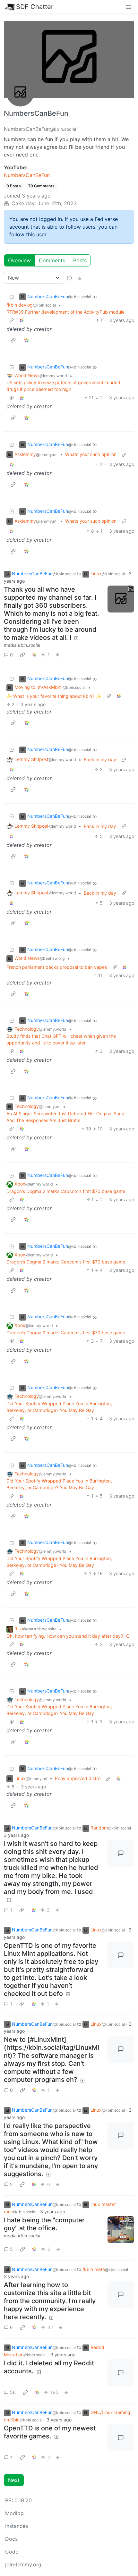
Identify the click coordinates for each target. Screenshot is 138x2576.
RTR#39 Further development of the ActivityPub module (65, 312)
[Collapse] (12, 296)
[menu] (128, 7)
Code (12, 2552)
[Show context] (12, 320)
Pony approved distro (78, 1778)
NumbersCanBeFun (27, 175)
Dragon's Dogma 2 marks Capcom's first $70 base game (66, 1191)
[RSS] (79, 278)
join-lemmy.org (23, 2564)
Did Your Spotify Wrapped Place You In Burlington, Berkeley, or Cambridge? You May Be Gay (59, 1407)
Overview (19, 260)
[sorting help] (69, 278)
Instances (17, 2526)
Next (14, 2480)
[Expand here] (121, 599)
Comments (52, 260)
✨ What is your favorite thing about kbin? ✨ (54, 696)
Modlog (14, 2513)
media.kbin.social (22, 645)
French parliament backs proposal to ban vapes (57, 967)
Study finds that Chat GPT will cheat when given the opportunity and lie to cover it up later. (61, 1039)
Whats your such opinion (91, 454)
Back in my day (100, 760)
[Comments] (121, 1853)
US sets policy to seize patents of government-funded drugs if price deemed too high (63, 386)
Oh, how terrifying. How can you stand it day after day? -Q (68, 1636)
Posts (80, 260)
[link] (22, 320)
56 (13, 2392)
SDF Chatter (35, 7)
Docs (11, 2539)
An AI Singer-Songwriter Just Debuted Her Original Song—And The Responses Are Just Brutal (68, 1117)
